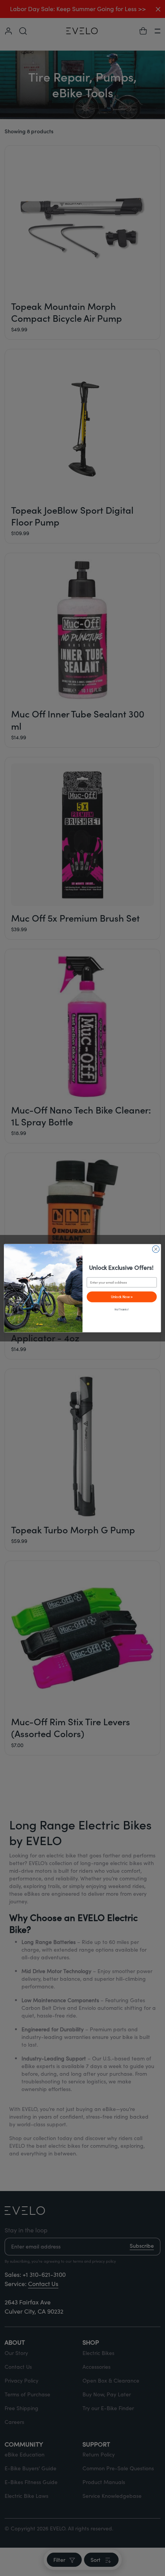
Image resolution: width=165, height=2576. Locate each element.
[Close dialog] (156, 1249)
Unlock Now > (122, 1296)
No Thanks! (122, 1309)
